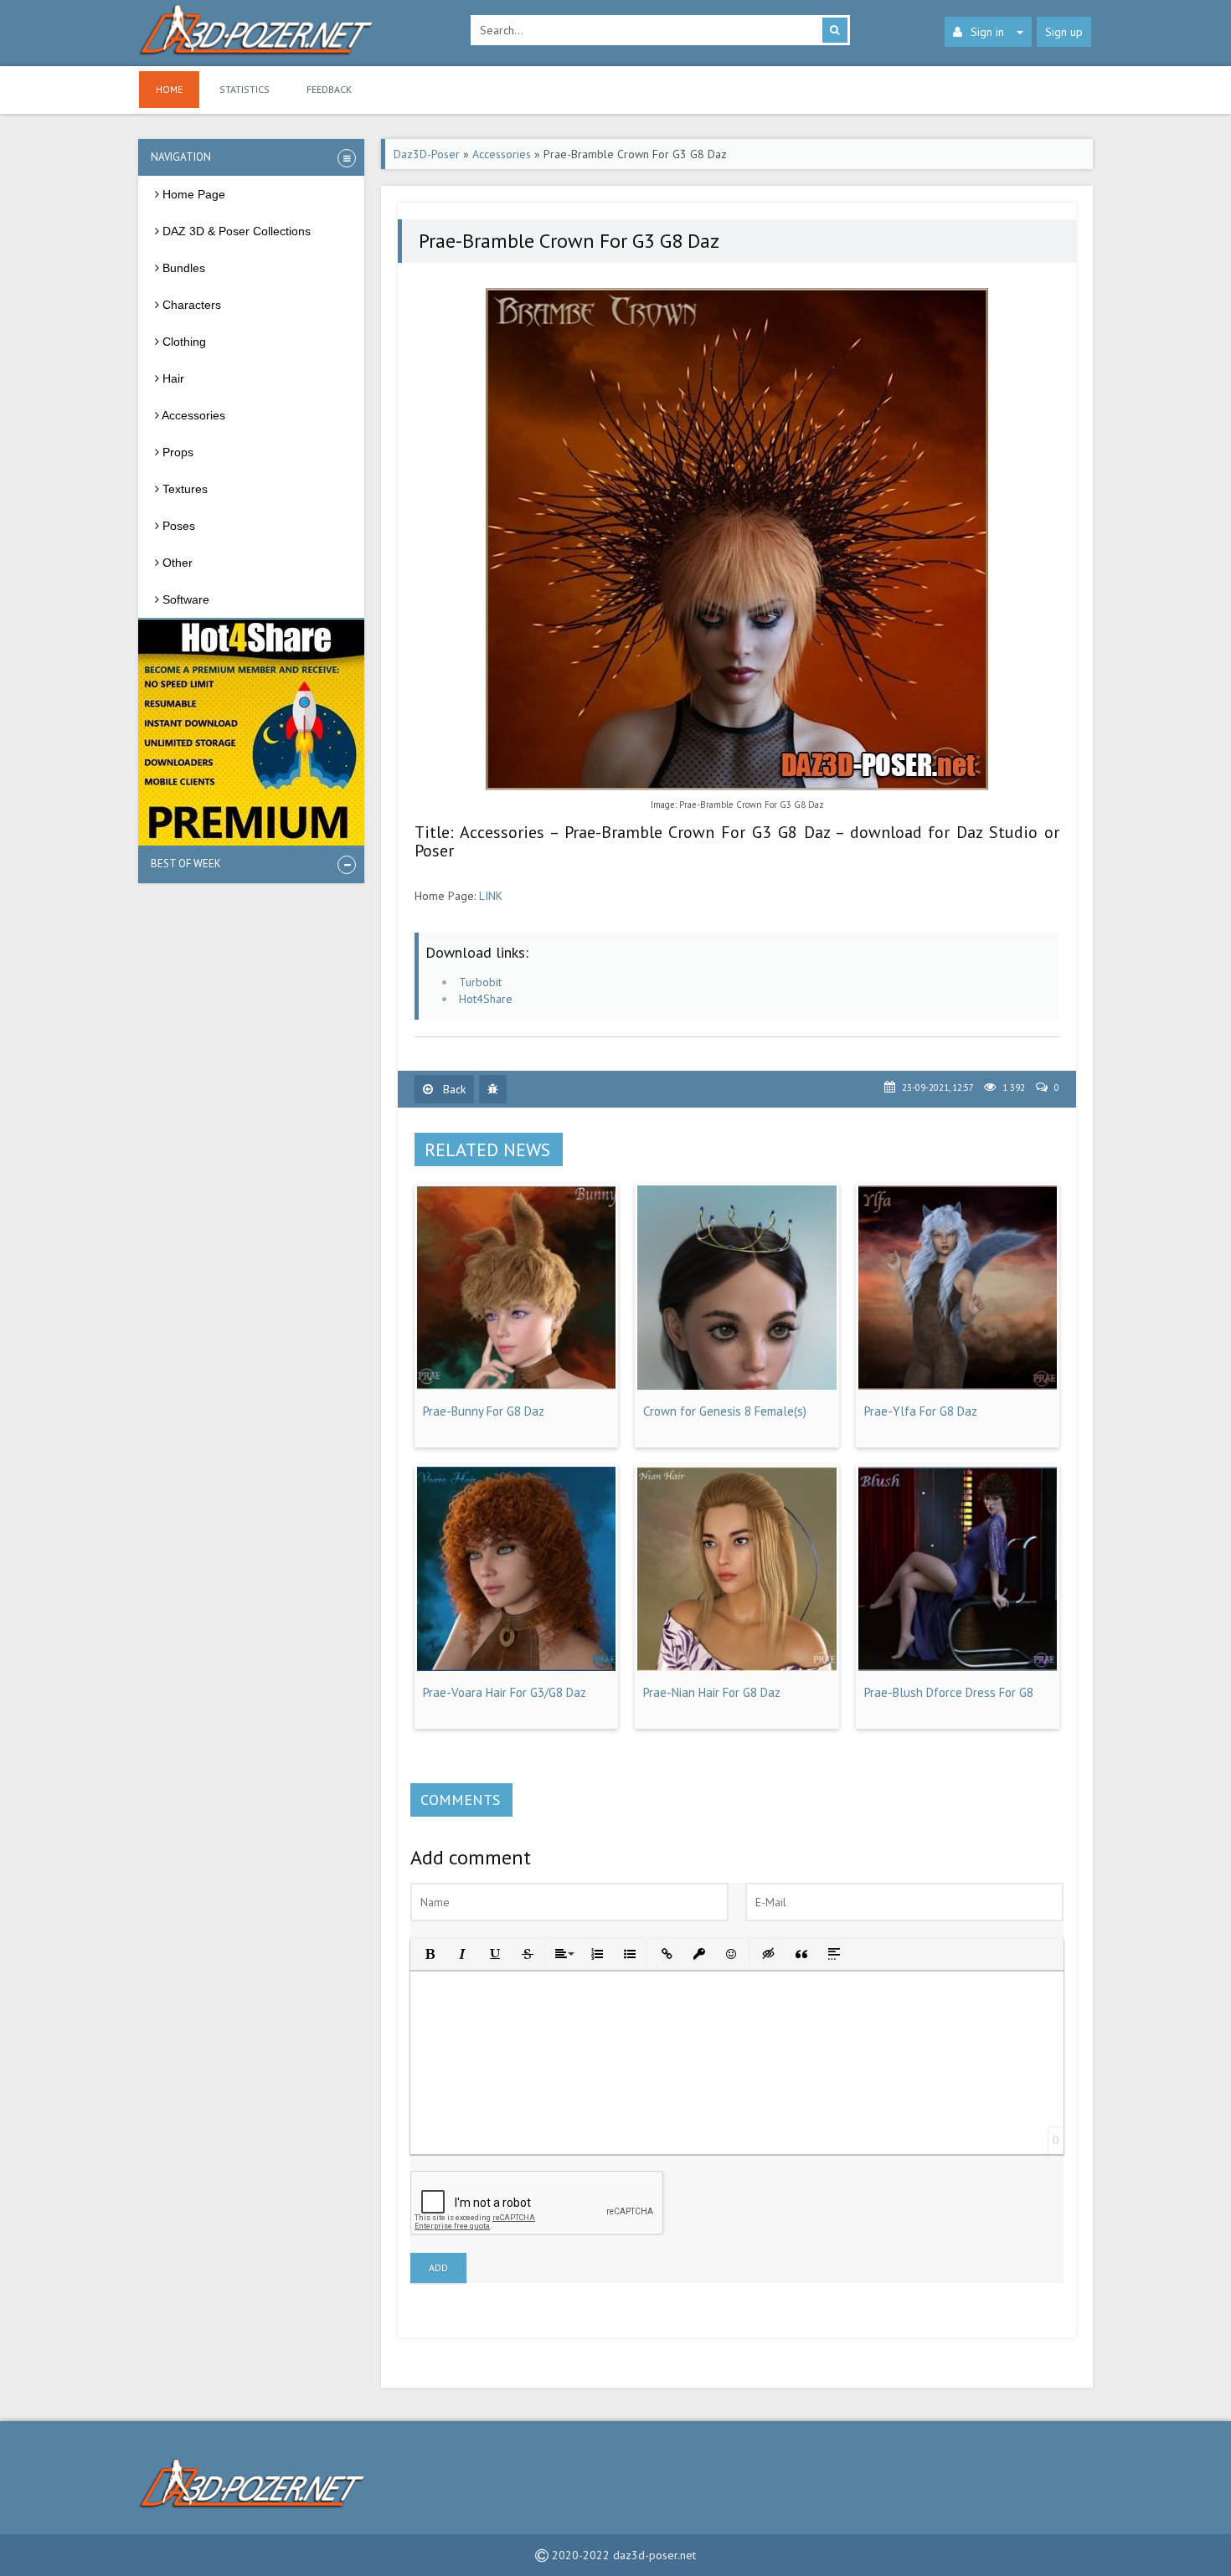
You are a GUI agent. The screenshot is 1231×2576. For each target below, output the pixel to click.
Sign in (987, 32)
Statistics (245, 89)
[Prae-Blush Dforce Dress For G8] (958, 1667)
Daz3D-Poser (427, 154)
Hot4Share (486, 999)
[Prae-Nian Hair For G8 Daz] (737, 1667)
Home (169, 89)
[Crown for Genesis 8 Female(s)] (737, 1386)
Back (453, 1089)
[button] (428, 1953)
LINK (491, 896)
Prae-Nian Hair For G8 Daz (712, 1692)
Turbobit (480, 982)
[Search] (835, 30)
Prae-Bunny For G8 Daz (484, 1411)
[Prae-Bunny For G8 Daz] (516, 1386)
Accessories (502, 154)
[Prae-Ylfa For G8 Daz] (958, 1386)
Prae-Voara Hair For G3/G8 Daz (505, 1692)
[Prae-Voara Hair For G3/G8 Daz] (516, 1667)
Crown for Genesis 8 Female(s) (725, 1411)
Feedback (329, 89)
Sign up (1064, 32)
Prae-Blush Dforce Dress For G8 (949, 1692)
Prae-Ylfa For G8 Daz (921, 1411)
